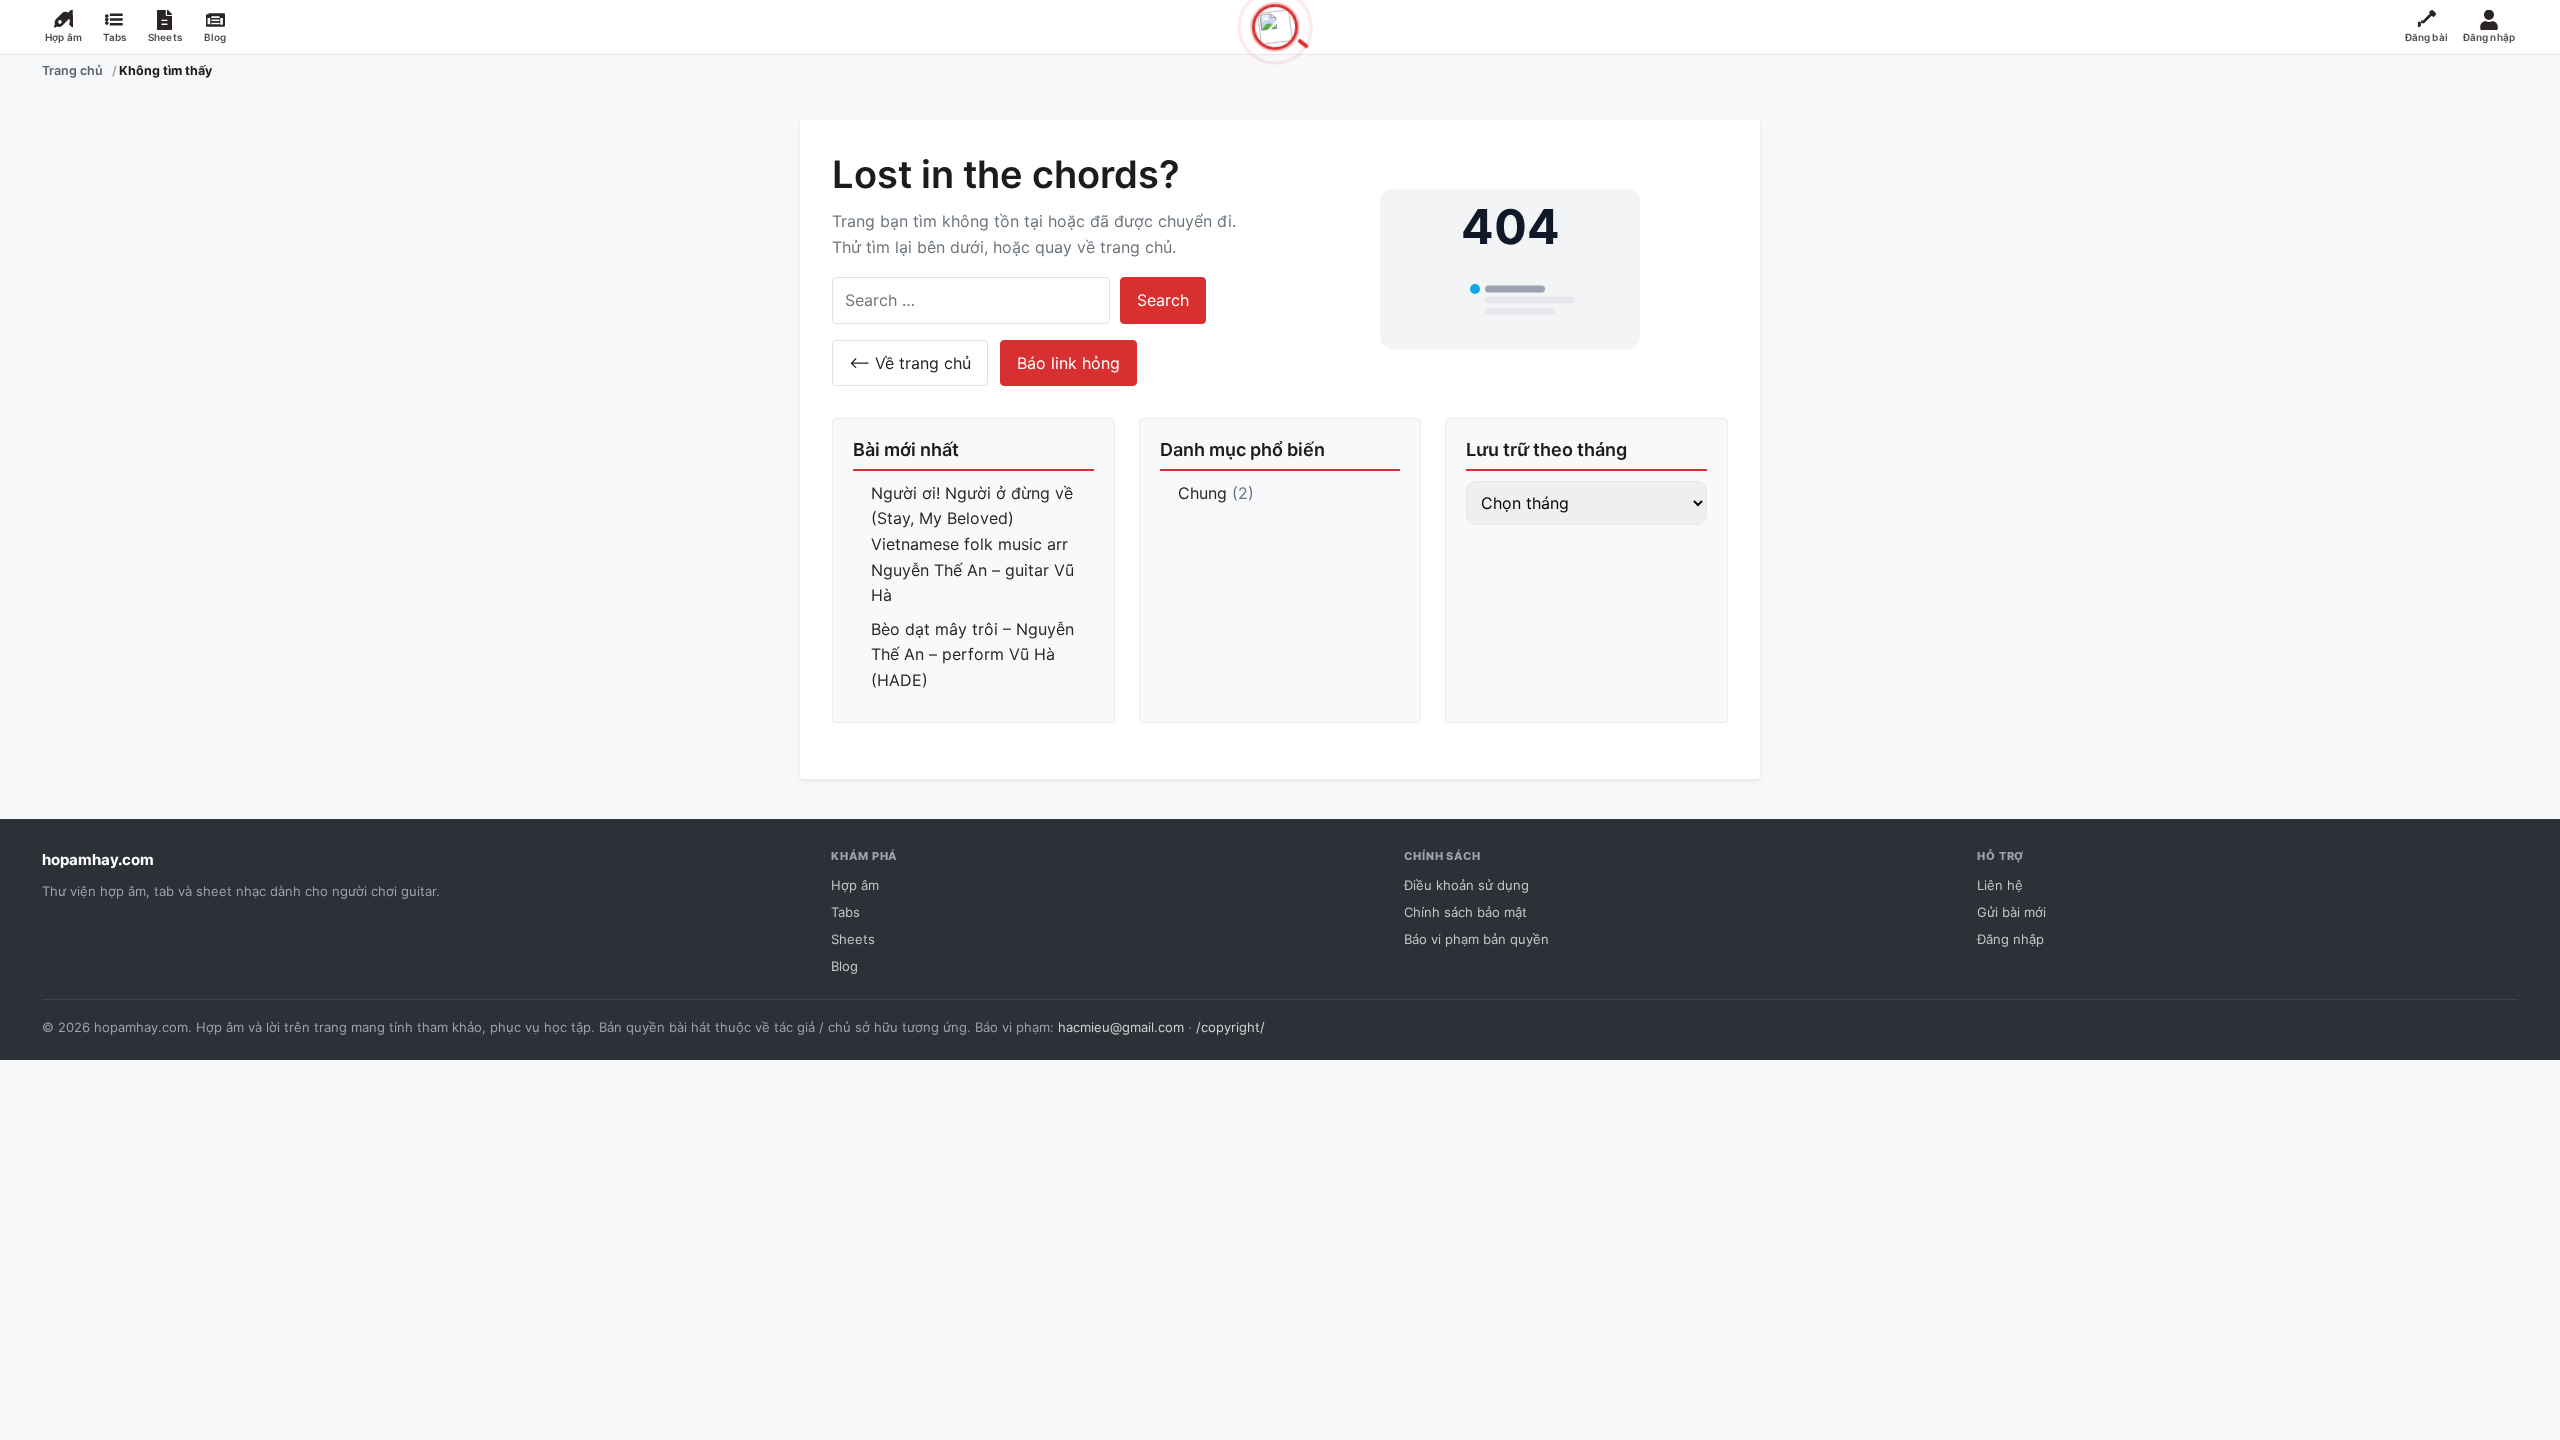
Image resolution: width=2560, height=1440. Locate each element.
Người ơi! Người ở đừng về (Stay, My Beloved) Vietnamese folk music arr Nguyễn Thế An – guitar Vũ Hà (972, 544)
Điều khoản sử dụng (1466, 885)
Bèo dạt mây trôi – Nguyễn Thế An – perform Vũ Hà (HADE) (972, 654)
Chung (1202, 493)
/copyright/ (1230, 1027)
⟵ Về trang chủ (910, 363)
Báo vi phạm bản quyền (1476, 939)
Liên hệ (2000, 885)
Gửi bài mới (2011, 912)
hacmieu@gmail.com (1121, 1027)
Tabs (845, 912)
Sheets (853, 939)
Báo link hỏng (1068, 363)
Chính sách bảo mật (1465, 912)
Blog (844, 966)
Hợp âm (855, 885)
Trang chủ (72, 70)
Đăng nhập (2010, 939)
